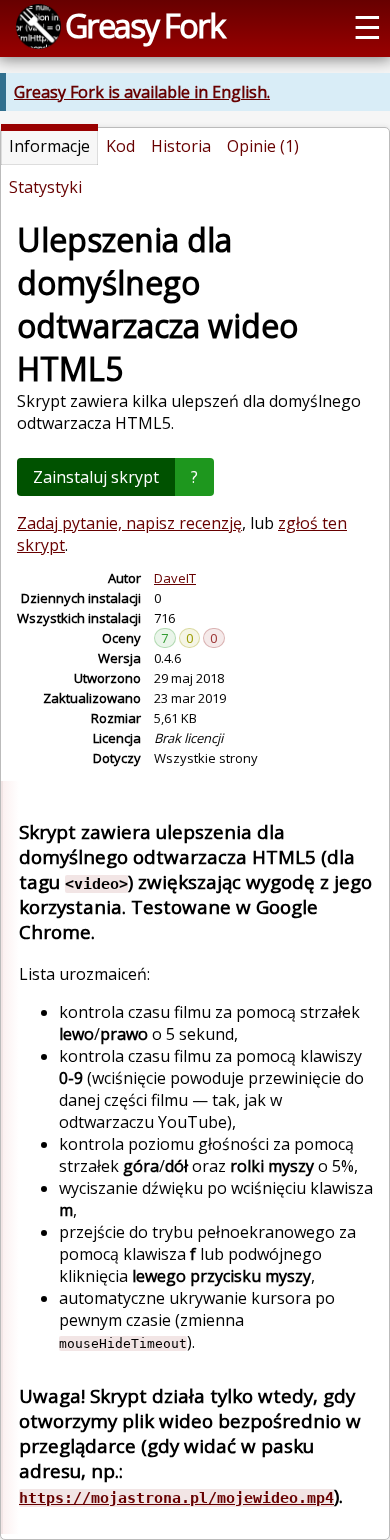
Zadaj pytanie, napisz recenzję (129, 523)
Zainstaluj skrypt (96, 477)
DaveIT (175, 578)
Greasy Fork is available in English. (142, 92)
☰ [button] (367, 26)
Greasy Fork (144, 25)
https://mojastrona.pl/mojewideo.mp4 (176, 1498)
